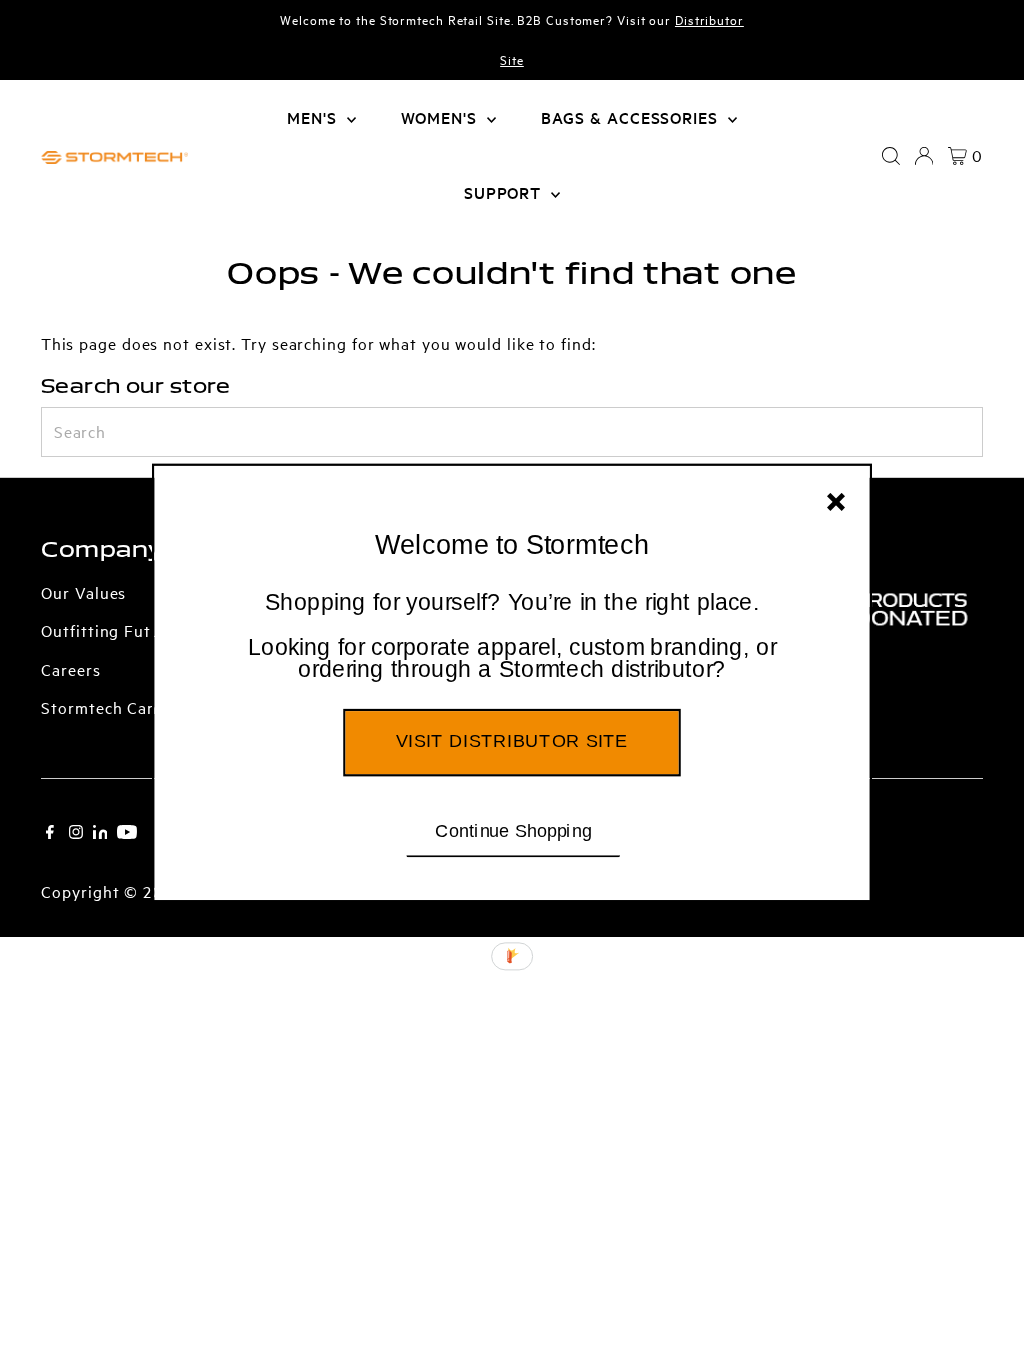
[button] (512, 637)
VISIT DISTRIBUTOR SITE (511, 741)
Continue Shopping (513, 830)
